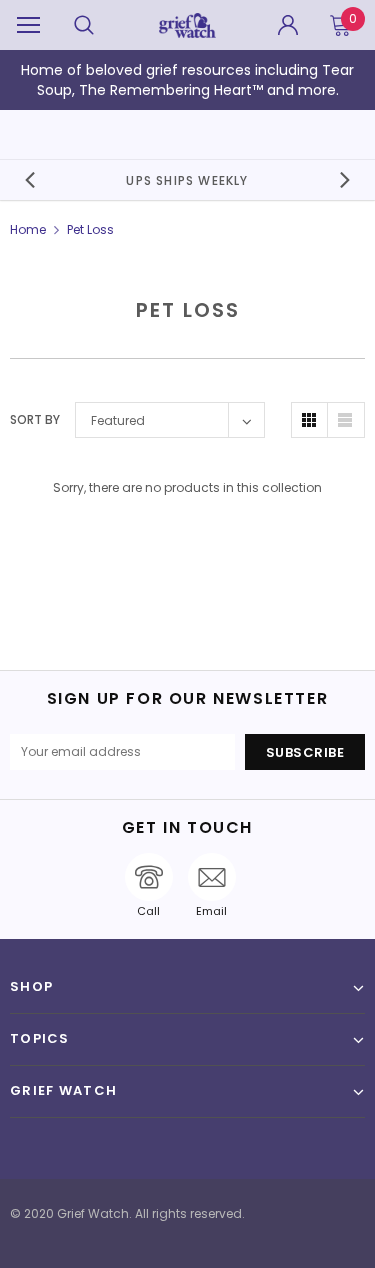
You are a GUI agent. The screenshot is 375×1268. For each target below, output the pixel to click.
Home (28, 229)
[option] (188, 180)
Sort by (35, 419)
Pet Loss (90, 229)
